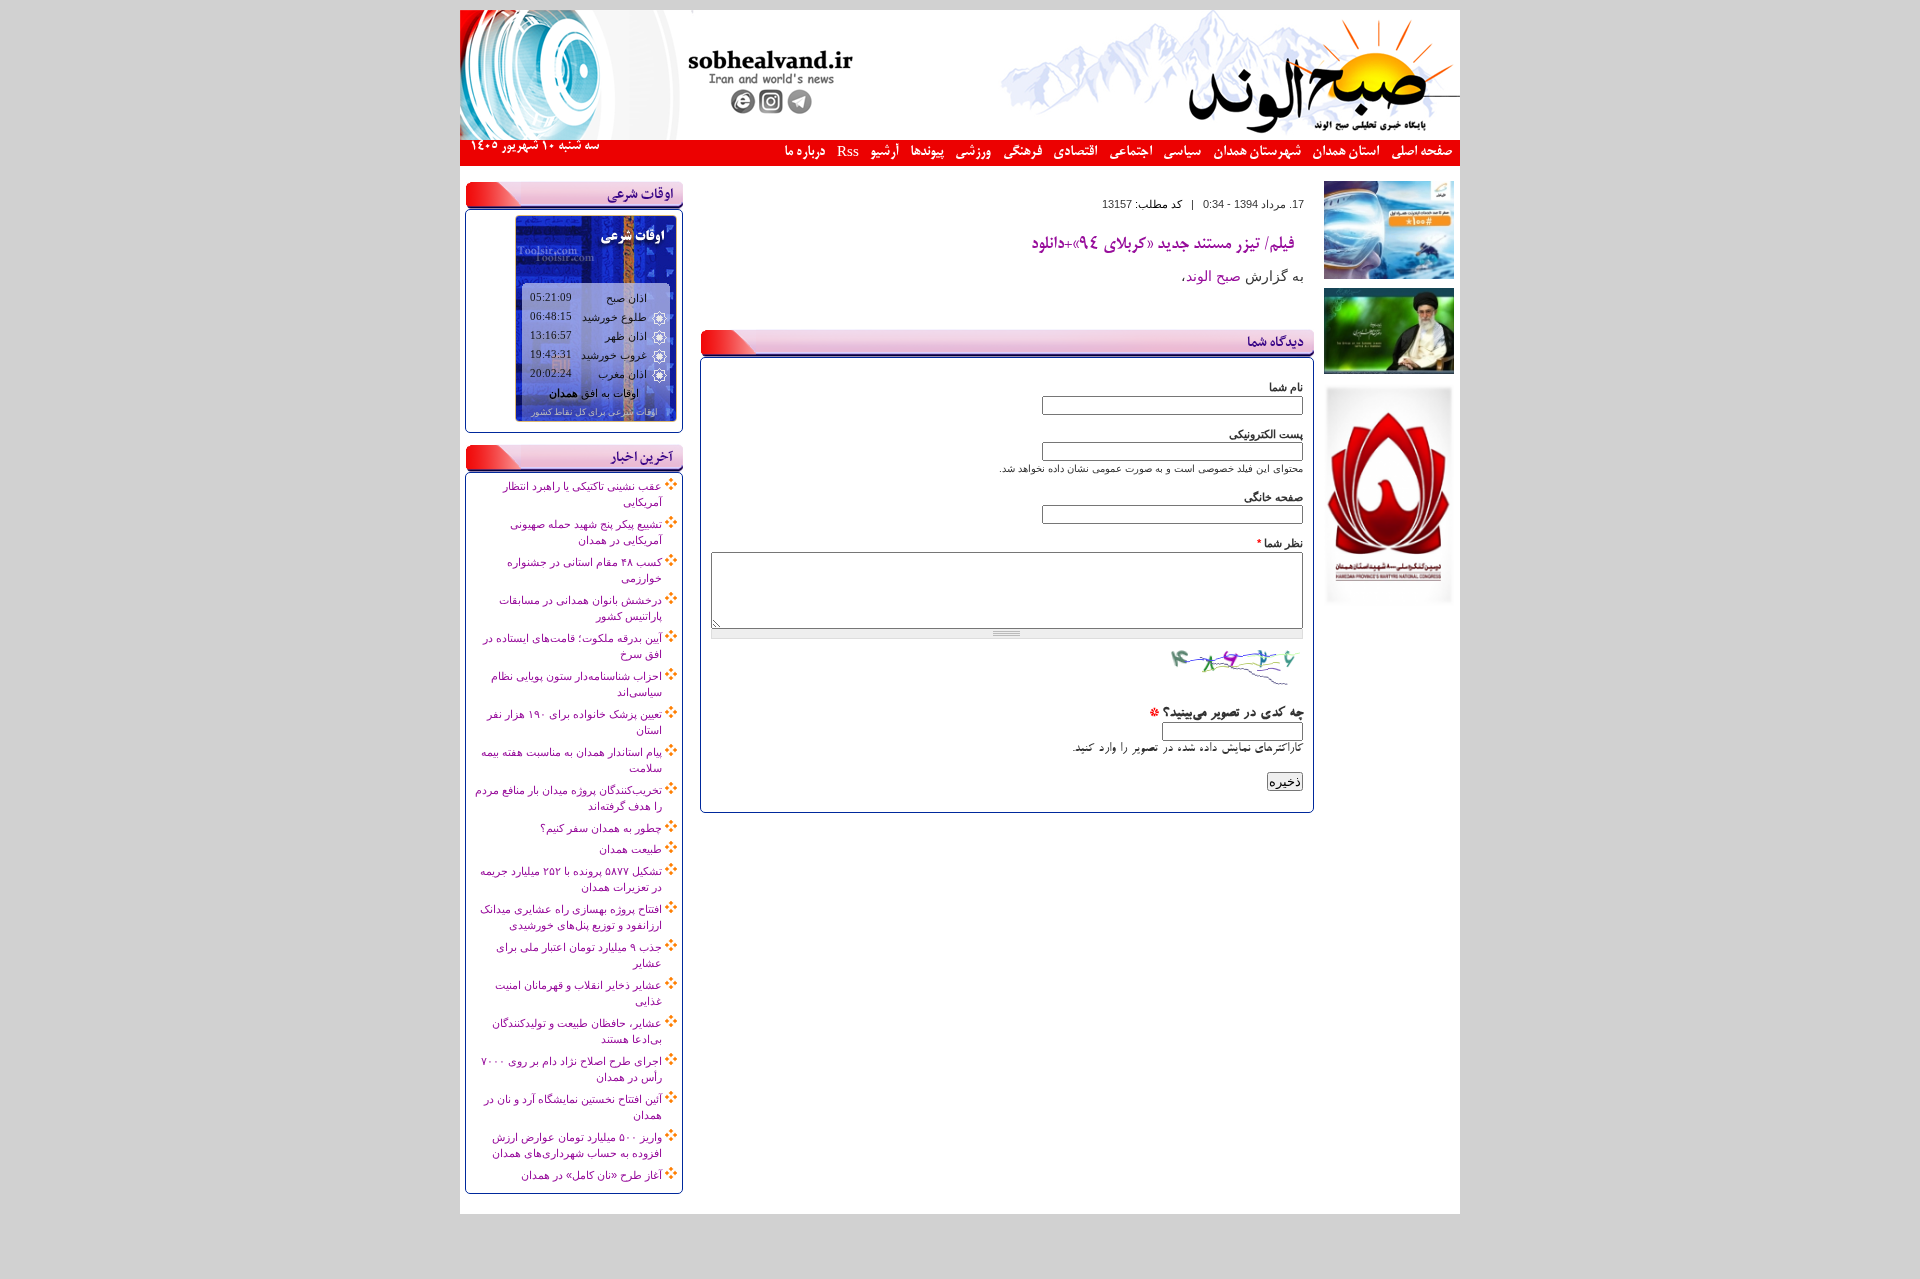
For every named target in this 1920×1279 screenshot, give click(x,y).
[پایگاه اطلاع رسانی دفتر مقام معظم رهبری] (1389, 370)
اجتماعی (1130, 152)
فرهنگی (1022, 152)
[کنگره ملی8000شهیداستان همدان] (1389, 602)
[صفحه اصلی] (960, 136)
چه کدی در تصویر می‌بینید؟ (1226, 714)
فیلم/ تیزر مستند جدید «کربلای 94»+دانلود (1162, 245)
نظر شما (1280, 543)
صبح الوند (1213, 276)
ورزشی (973, 152)
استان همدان (1345, 152)
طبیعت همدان (630, 849)
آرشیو (884, 152)
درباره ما (804, 152)
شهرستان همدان (1257, 152)
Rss (848, 153)
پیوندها (927, 152)
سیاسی (1182, 152)
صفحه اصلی (1421, 152)
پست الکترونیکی (1266, 434)
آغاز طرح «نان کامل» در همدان (591, 1175)
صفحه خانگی (1273, 497)
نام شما (1286, 387)
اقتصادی (1075, 152)
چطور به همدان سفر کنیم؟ (601, 828)
